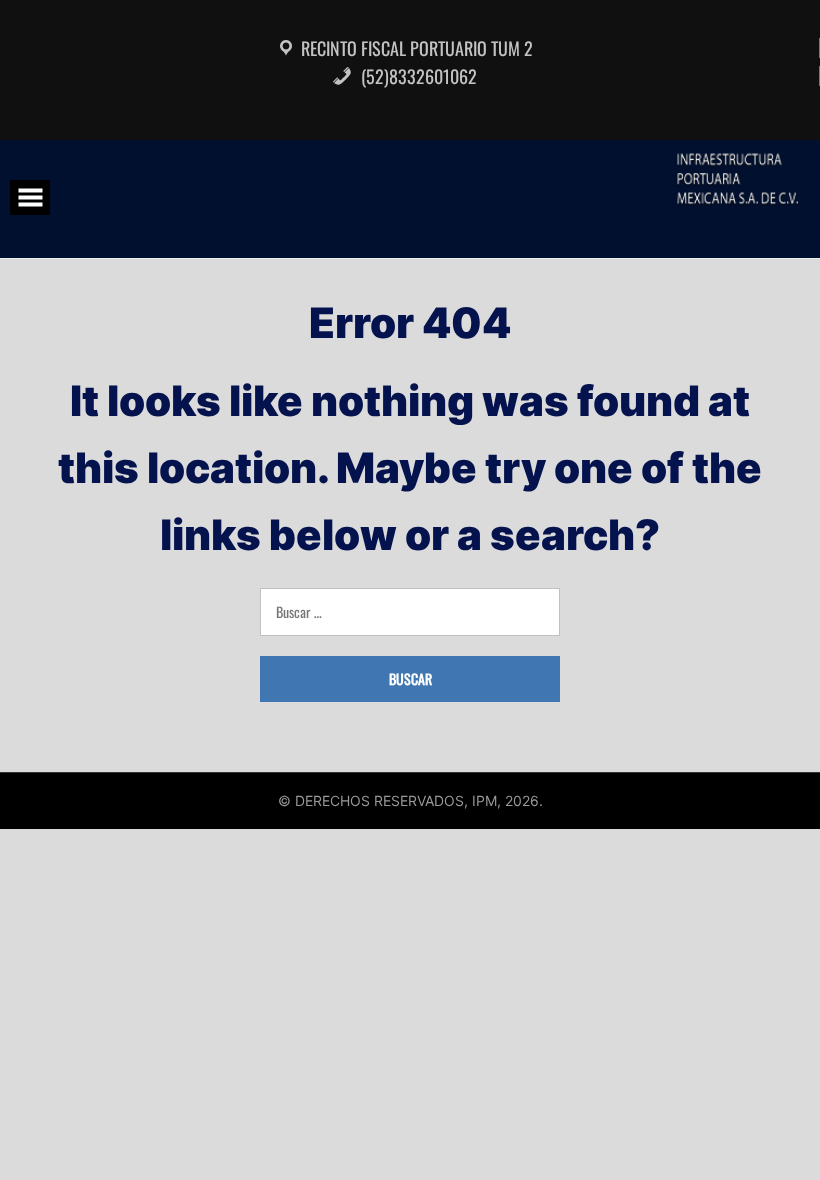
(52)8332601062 (417, 76)
